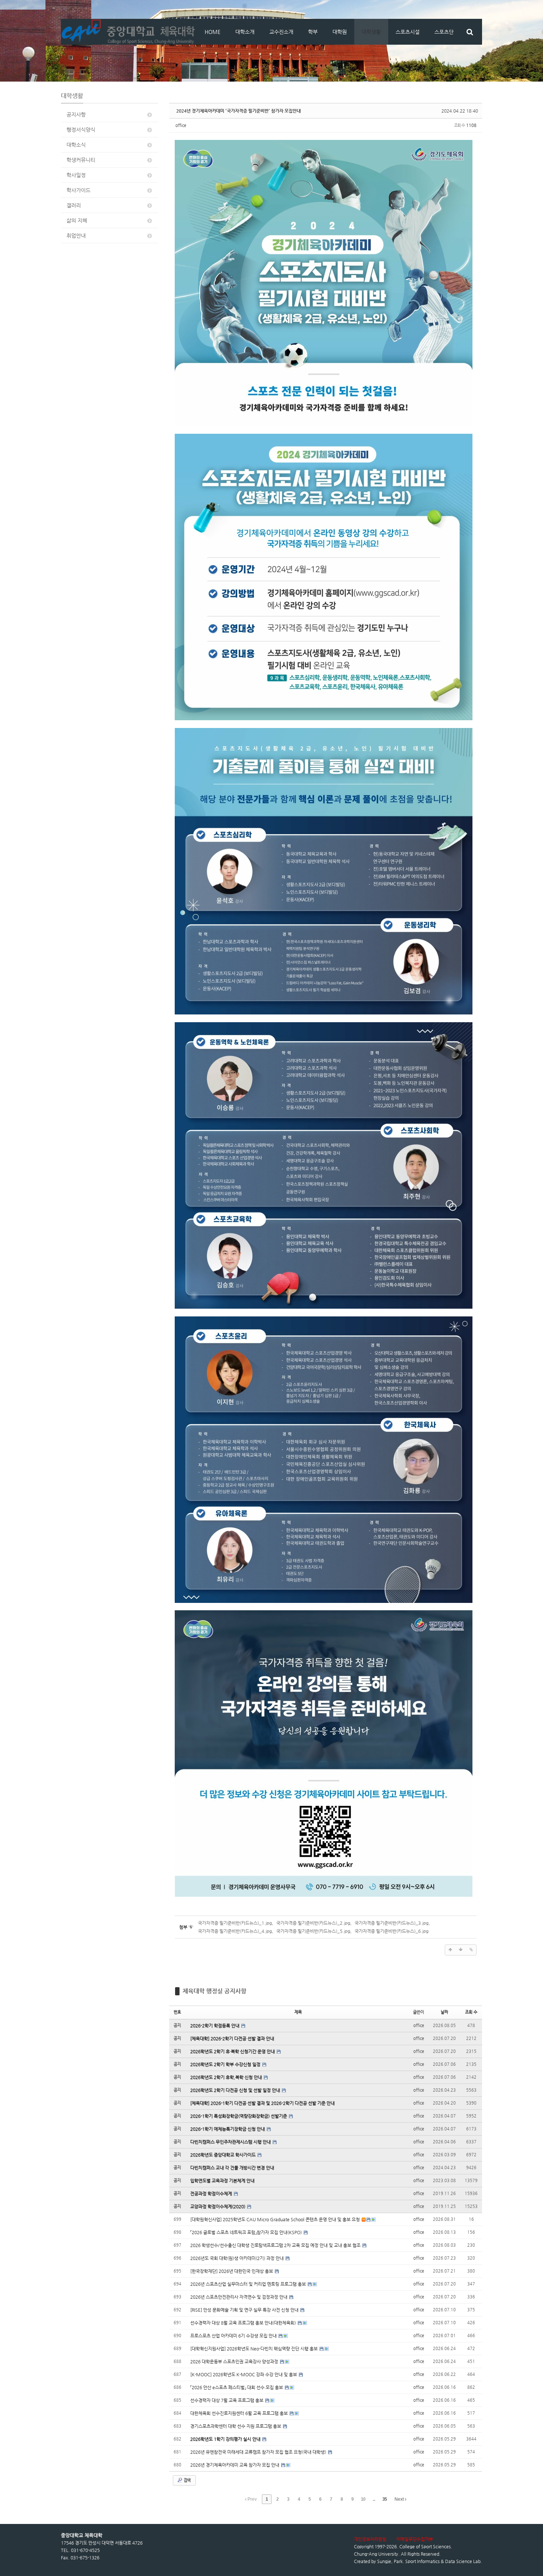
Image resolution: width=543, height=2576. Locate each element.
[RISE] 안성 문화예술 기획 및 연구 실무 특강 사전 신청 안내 (245, 2310)
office (181, 125)
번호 (177, 2012)
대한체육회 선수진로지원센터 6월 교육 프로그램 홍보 (240, 2413)
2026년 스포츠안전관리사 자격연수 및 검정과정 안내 (239, 2297)
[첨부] (471, 1950)
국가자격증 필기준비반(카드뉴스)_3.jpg (392, 1923)
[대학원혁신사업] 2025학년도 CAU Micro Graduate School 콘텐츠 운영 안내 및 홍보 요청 (276, 2219)
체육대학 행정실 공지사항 (214, 1991)
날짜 (444, 2012)
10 (363, 2499)
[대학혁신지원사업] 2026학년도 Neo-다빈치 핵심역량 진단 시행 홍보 (255, 2349)
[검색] (470, 32)
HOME (213, 32)
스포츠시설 (408, 32)
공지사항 (76, 114)
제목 (298, 2012)
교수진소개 (281, 32)
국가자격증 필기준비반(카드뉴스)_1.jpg (235, 1923)
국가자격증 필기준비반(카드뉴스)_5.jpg (313, 1931)
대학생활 (371, 32)
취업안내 (76, 236)
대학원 (340, 32)
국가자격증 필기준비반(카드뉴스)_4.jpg (235, 1931)
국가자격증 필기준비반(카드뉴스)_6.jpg (392, 1931)
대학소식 (76, 145)
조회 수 (471, 2012)
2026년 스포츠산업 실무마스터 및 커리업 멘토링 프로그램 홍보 (249, 2284)
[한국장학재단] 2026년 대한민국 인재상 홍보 (232, 2271)
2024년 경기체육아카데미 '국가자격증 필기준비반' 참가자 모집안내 (238, 111)
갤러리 (74, 205)
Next (400, 2499)
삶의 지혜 (77, 220)
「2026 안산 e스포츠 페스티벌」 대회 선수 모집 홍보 (237, 2387)
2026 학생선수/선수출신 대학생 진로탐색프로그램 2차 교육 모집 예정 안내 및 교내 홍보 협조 (276, 2245)
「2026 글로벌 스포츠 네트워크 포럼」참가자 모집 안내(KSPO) (247, 2232)
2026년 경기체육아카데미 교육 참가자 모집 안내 (235, 2465)
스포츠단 (444, 32)
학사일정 (76, 175)
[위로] (450, 1950)
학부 (313, 32)
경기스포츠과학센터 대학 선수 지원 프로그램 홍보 (236, 2426)
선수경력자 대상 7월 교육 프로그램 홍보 (227, 2400)
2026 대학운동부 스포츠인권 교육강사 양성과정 (235, 2362)
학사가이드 (78, 190)
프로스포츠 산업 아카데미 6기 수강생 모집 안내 (234, 2336)
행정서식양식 (81, 130)
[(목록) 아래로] (461, 1950)
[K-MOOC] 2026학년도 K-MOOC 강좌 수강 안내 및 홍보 (244, 2374)
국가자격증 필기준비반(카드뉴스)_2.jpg (313, 1923)
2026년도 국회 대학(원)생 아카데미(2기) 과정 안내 (238, 2258)
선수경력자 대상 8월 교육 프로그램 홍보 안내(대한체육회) (244, 2323)
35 (385, 2499)
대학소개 (245, 32)
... (374, 2499)
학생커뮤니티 (81, 160)
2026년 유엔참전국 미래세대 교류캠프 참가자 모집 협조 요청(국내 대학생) (259, 2452)
